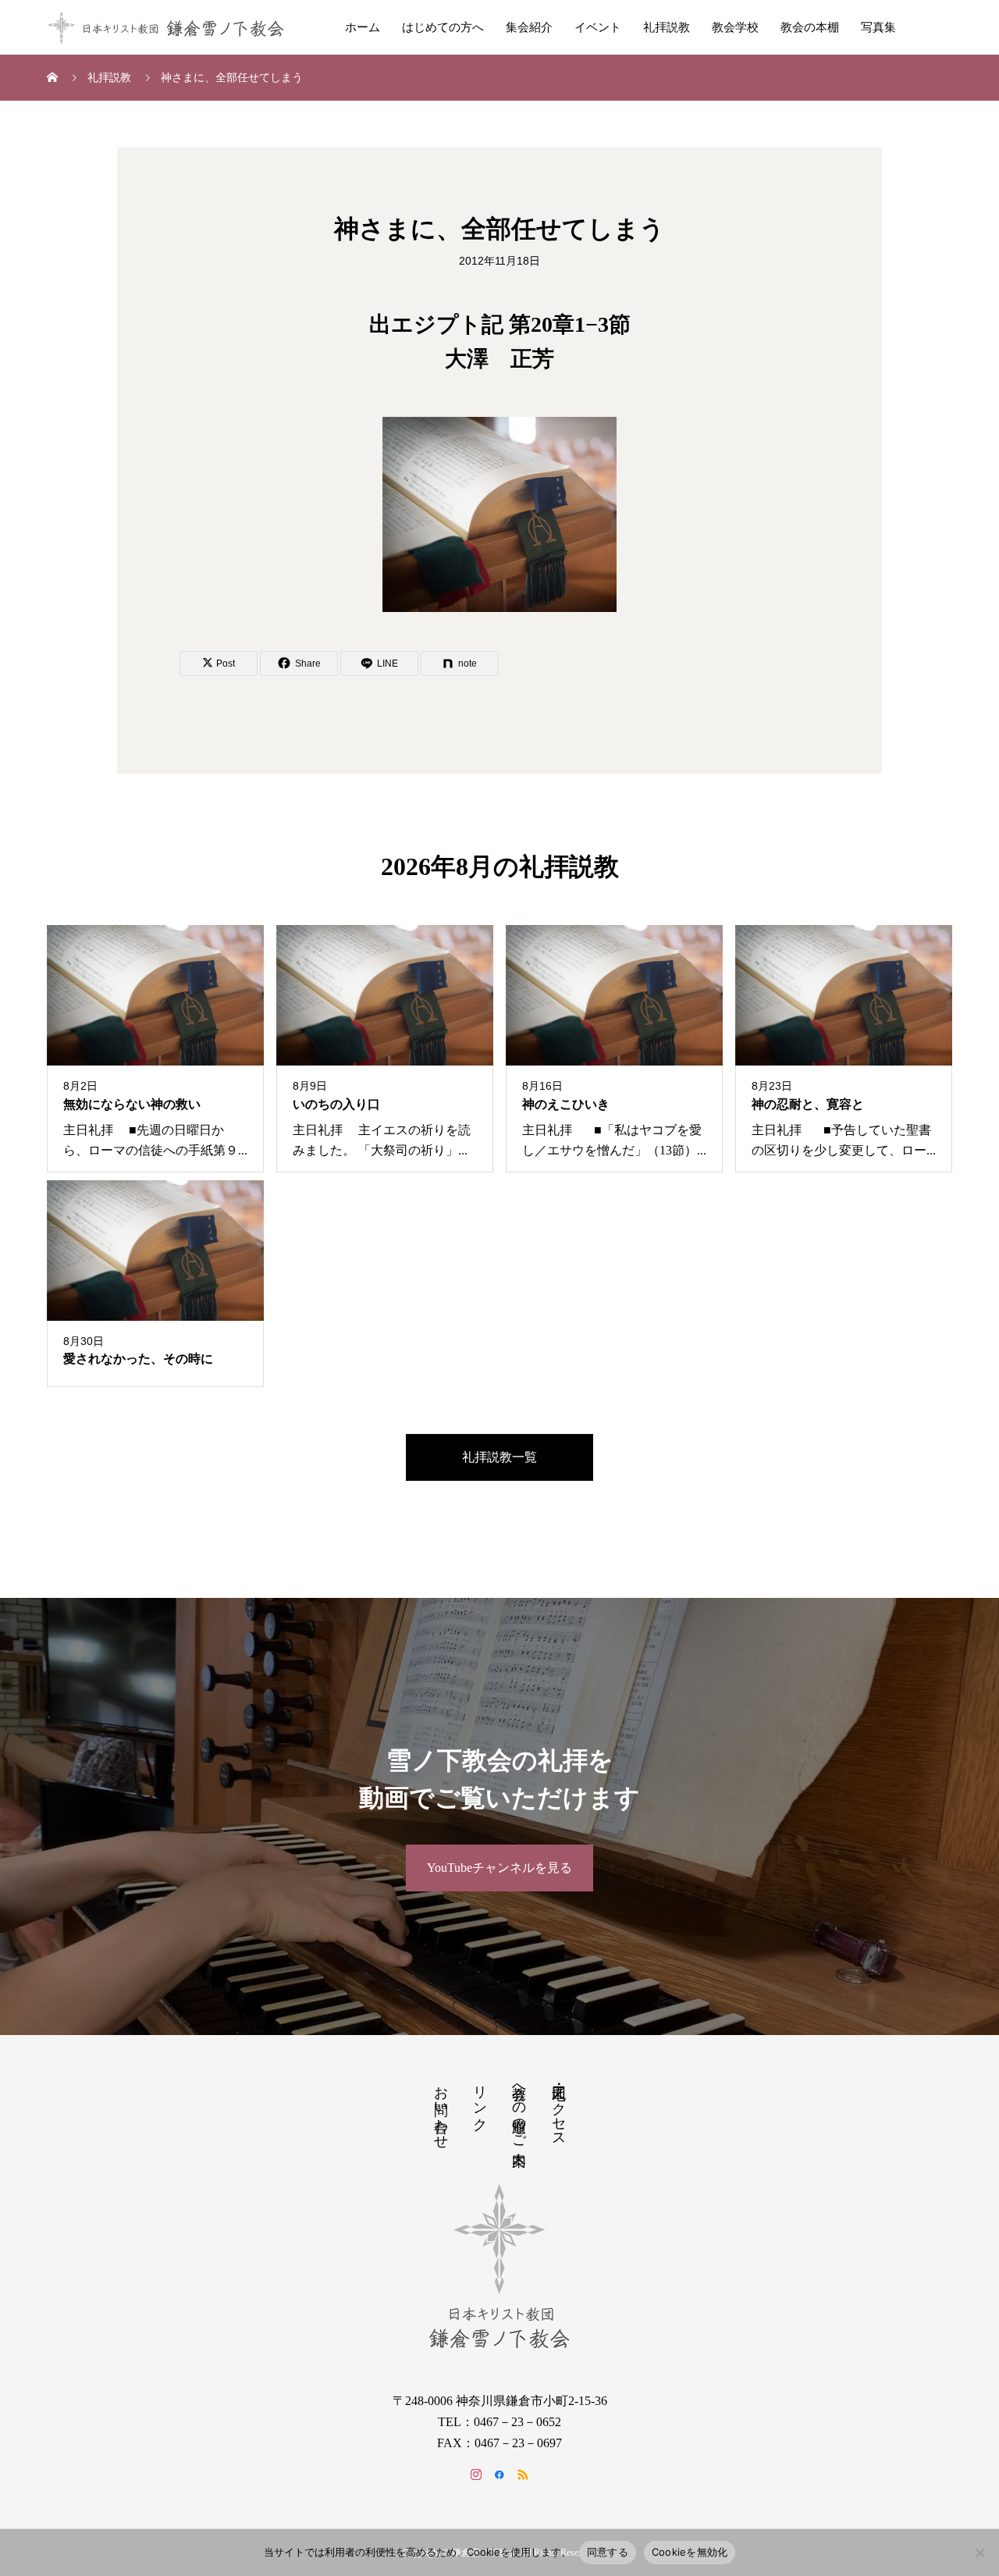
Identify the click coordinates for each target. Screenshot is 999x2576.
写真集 (878, 27)
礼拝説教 (667, 27)
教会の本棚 (810, 27)
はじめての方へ (443, 27)
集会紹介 (529, 27)
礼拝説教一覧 (499, 1457)
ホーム (363, 27)
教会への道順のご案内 (519, 2109)
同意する (608, 2552)
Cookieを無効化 (690, 2552)
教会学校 (735, 27)
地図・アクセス (559, 2108)
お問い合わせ (441, 2109)
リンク (480, 2100)
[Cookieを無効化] (979, 2553)
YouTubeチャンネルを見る (499, 1868)
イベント (598, 27)
